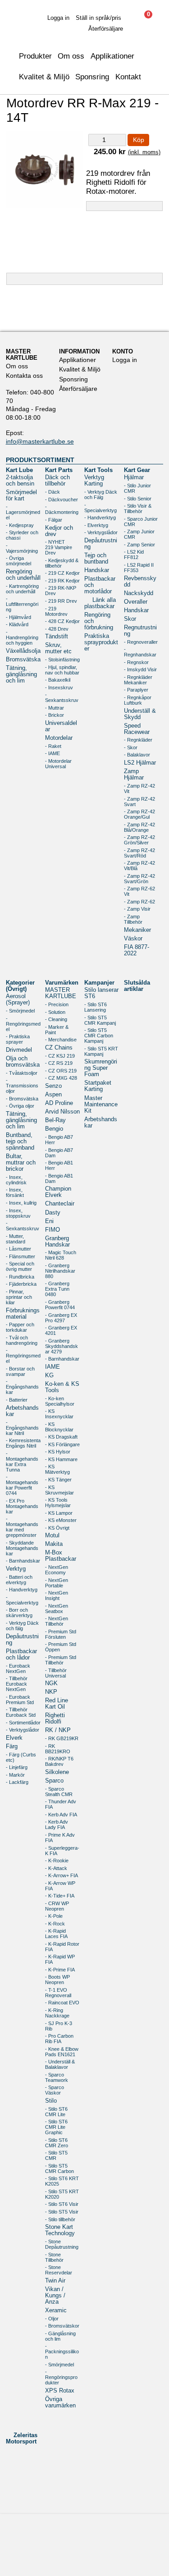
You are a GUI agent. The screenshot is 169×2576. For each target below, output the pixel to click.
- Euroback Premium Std (20, 1700)
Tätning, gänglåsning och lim (21, 674)
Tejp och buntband (96, 559)
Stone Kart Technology (60, 2230)
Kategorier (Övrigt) (20, 986)
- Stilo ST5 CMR (56, 2155)
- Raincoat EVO (62, 2003)
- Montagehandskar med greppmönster (22, 1527)
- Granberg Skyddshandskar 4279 (62, 1346)
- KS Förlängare (62, 1444)
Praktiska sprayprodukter (101, 642)
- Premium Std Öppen (61, 1647)
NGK (51, 1683)
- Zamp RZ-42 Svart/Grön (139, 879)
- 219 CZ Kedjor (62, 573)
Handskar (97, 570)
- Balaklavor (137, 755)
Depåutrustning (101, 544)
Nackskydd (139, 593)
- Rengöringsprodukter (61, 2377)
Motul (52, 1536)
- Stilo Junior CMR (137, 488)
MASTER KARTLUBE (61, 993)
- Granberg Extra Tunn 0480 (57, 1289)
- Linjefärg (17, 1767)
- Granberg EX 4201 (61, 1330)
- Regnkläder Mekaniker (138, 680)
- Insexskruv (59, 688)
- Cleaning (56, 1019)
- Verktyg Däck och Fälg (101, 495)
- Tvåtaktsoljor (22, 1073)
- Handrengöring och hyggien (22, 637)
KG (49, 1375)
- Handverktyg (100, 518)
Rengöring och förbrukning (99, 621)
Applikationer (112, 56)
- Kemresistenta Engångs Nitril (23, 1443)
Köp (139, 140)
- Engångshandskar (22, 1387)
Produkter (35, 56)
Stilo (51, 2101)
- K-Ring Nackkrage (57, 2013)
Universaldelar (61, 726)
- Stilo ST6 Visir (62, 2204)
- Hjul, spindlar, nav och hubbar (62, 670)
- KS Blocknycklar (59, 1427)
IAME (53, 1367)
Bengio (54, 1129)
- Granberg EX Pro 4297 (61, 1318)
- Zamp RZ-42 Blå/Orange (139, 827)
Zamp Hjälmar (134, 775)
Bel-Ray (55, 1120)
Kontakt (128, 77)
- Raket (53, 746)
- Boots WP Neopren (57, 1980)
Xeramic (56, 2310)
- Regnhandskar (140, 652)
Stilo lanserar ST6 (101, 993)
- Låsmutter (18, 1249)
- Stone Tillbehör (54, 2257)
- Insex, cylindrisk (16, 1180)
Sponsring (92, 77)
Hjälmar (134, 477)
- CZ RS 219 (59, 1063)
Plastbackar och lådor (21, 1655)
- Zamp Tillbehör (133, 919)
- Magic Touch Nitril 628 (61, 1255)
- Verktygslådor (101, 532)
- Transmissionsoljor (22, 1086)
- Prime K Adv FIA (60, 1838)
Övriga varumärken (60, 2402)
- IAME (53, 753)
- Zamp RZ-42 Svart (139, 802)
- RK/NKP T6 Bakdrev (59, 1761)
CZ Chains (59, 1048)
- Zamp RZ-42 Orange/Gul (139, 814)
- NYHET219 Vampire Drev (59, 547)
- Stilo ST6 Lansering (96, 1007)
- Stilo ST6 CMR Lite (56, 2112)
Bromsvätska (23, 660)
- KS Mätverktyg (57, 1469)
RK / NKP (58, 1730)
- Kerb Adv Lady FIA (57, 1824)
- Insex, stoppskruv (18, 1213)
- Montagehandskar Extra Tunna (22, 1462)
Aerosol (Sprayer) (18, 999)
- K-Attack (56, 1868)
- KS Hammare (61, 1459)
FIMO (53, 1230)
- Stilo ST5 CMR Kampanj (100, 1020)
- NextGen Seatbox (57, 1609)
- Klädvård (17, 624)
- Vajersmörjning (22, 548)
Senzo (53, 1086)
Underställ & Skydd (140, 714)
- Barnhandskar (23, 1561)
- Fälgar (54, 520)
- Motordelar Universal (58, 764)
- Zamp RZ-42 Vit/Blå (139, 866)
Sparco (54, 1781)
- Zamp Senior (139, 545)
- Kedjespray (20, 525)
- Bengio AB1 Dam (59, 1178)
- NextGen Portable (57, 1583)
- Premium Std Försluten (61, 1634)
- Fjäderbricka (21, 1284)
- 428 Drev (57, 629)
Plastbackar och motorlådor (100, 585)
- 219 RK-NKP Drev (61, 591)
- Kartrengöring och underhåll (22, 589)
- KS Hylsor (58, 1452)
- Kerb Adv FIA (61, 1815)
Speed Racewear (137, 729)
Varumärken (62, 983)
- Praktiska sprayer (18, 1039)
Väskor (133, 939)
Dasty (53, 1213)
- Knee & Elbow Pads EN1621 (62, 2052)
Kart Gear (137, 470)
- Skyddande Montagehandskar (22, 1548)
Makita (54, 1544)
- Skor (131, 747)
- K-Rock (55, 1924)
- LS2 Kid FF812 (134, 555)
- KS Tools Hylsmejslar (58, 1503)
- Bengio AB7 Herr (59, 1140)
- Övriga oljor (20, 1106)
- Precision (57, 1004)
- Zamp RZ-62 (139, 902)
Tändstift (57, 637)
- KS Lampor (59, 1513)
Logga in (58, 18)
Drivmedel (19, 1050)
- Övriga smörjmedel (18, 561)
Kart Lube (19, 470)
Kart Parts (59, 470)
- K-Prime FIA (60, 1970)
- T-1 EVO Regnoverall (58, 1993)
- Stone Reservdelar (59, 2270)
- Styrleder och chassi (22, 535)
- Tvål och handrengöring (22, 1340)
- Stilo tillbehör (60, 2219)
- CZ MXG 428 (61, 1078)
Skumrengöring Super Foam (101, 1068)
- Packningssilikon (62, 2351)
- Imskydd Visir (140, 669)
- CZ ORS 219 (61, 1071)
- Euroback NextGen (18, 1668)
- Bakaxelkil (58, 680)
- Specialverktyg (100, 508)
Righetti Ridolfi (55, 1719)
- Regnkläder (138, 740)
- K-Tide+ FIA (60, 1896)
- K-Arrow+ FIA (62, 1875)
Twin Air (55, 2281)
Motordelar (59, 738)
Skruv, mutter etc (58, 648)
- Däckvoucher (62, 500)
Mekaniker (137, 930)
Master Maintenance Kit (101, 1105)
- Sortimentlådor (23, 1723)
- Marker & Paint (57, 1030)
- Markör (15, 1775)
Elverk (14, 1738)
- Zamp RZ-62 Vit (139, 891)
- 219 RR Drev (61, 601)
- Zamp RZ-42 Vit (139, 788)
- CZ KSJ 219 (60, 1056)
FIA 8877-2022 (137, 950)
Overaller (136, 602)
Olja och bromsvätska (23, 1062)
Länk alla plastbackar (100, 603)
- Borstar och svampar (20, 1371)
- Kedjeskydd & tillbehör (62, 563)
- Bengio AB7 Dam (59, 1153)
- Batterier (17, 1400)
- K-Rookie (57, 1861)
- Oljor (52, 2319)
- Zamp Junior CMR (139, 534)
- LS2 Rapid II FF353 (139, 568)
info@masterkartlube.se (40, 441)
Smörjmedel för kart (21, 495)
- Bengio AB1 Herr (59, 1165)
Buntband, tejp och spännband (20, 1141)
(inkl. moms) (144, 152)
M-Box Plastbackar (61, 1556)
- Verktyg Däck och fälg (22, 1626)
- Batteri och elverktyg (19, 1580)
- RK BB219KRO (58, 1749)
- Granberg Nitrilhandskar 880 (60, 1271)
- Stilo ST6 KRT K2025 (62, 2181)
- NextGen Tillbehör (57, 1621)
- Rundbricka (20, 1277)
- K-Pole (54, 1916)
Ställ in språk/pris (98, 18)
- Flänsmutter (21, 1256)
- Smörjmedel (20, 1011)
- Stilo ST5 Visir (62, 2212)
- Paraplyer (136, 690)
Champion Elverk (58, 1192)
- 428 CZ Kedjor (62, 621)
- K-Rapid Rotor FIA (62, 1947)
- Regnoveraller (141, 642)
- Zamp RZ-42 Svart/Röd (139, 853)
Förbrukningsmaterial (23, 1314)
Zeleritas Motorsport (22, 2438)
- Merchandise (61, 1040)
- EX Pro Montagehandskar (22, 1506)
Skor (130, 619)
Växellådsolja (23, 651)
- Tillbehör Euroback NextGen (17, 1684)
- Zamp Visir (137, 909)
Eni (49, 1221)
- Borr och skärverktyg (19, 1613)
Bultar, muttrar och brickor (21, 1163)
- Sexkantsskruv (62, 697)
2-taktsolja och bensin (20, 481)
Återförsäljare (106, 29)
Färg (12, 1746)
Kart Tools (98, 470)
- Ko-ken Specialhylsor (60, 1401)
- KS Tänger (58, 1480)
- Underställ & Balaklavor (60, 2064)
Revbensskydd (140, 582)
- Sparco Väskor (55, 2090)
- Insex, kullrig (21, 1203)
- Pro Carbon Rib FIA (59, 2039)
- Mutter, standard (16, 1239)
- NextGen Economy (57, 1570)
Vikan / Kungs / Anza (55, 2296)
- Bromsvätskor (62, 2326)
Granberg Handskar (57, 1242)
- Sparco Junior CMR (141, 522)
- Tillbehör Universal (56, 1673)
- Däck (53, 492)
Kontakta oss (24, 376)
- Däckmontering (62, 509)
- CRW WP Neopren (57, 1906)
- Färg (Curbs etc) (21, 1757)
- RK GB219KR (62, 1738)
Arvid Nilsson (62, 1112)
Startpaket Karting (98, 1086)
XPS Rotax (60, 2391)
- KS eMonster (61, 1520)
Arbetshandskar (22, 1411)
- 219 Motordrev (56, 611)
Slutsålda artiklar (137, 986)
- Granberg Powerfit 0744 (60, 1305)
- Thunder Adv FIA (61, 1804)
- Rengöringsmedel (23, 1024)
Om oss (17, 366)
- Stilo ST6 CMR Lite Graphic (56, 2127)
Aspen (53, 1095)
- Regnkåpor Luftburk (138, 700)
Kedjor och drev (59, 531)
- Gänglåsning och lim (60, 2336)
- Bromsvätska (22, 1099)
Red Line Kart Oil (57, 1704)
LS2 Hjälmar (140, 763)
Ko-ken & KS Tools (62, 1387)
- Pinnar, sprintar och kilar (19, 1297)
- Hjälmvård (18, 617)
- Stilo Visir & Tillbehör (138, 509)
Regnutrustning (140, 631)
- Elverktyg (96, 525)
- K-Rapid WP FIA (60, 1959)
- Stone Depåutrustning (62, 2244)
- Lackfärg (17, 1782)
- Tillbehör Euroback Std (21, 1712)
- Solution (55, 1012)
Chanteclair (60, 1204)
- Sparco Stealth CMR (59, 1792)
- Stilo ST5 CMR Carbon (59, 2168)
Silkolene (57, 1772)
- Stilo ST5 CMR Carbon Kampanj (99, 1036)
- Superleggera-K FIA (62, 1851)
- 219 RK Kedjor (62, 581)
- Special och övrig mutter (20, 1266)
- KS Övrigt (57, 1528)
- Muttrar (55, 708)
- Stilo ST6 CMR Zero (57, 2143)
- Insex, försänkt (15, 1192)
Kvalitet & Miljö (44, 77)
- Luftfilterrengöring (22, 604)
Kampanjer (99, 983)
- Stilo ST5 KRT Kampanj (101, 1051)
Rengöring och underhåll (23, 575)
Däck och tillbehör (57, 481)
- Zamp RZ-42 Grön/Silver (139, 840)
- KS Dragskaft (61, 1437)
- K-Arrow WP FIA (60, 1886)
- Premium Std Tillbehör (61, 1660)
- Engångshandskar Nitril (22, 1428)
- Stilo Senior (138, 499)
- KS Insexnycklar (59, 1414)
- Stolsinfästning (62, 660)
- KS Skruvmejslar (59, 1490)
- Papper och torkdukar (20, 1327)
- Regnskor (136, 662)
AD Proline (59, 1103)
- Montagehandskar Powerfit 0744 (22, 1485)
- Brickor (55, 715)
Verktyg (16, 1569)
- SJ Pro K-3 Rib (59, 2026)
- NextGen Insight (57, 1595)
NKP (51, 1692)
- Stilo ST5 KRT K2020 (62, 2194)
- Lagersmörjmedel (23, 512)
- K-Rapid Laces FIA (56, 1934)
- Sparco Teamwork (57, 2077)
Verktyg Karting (94, 481)
